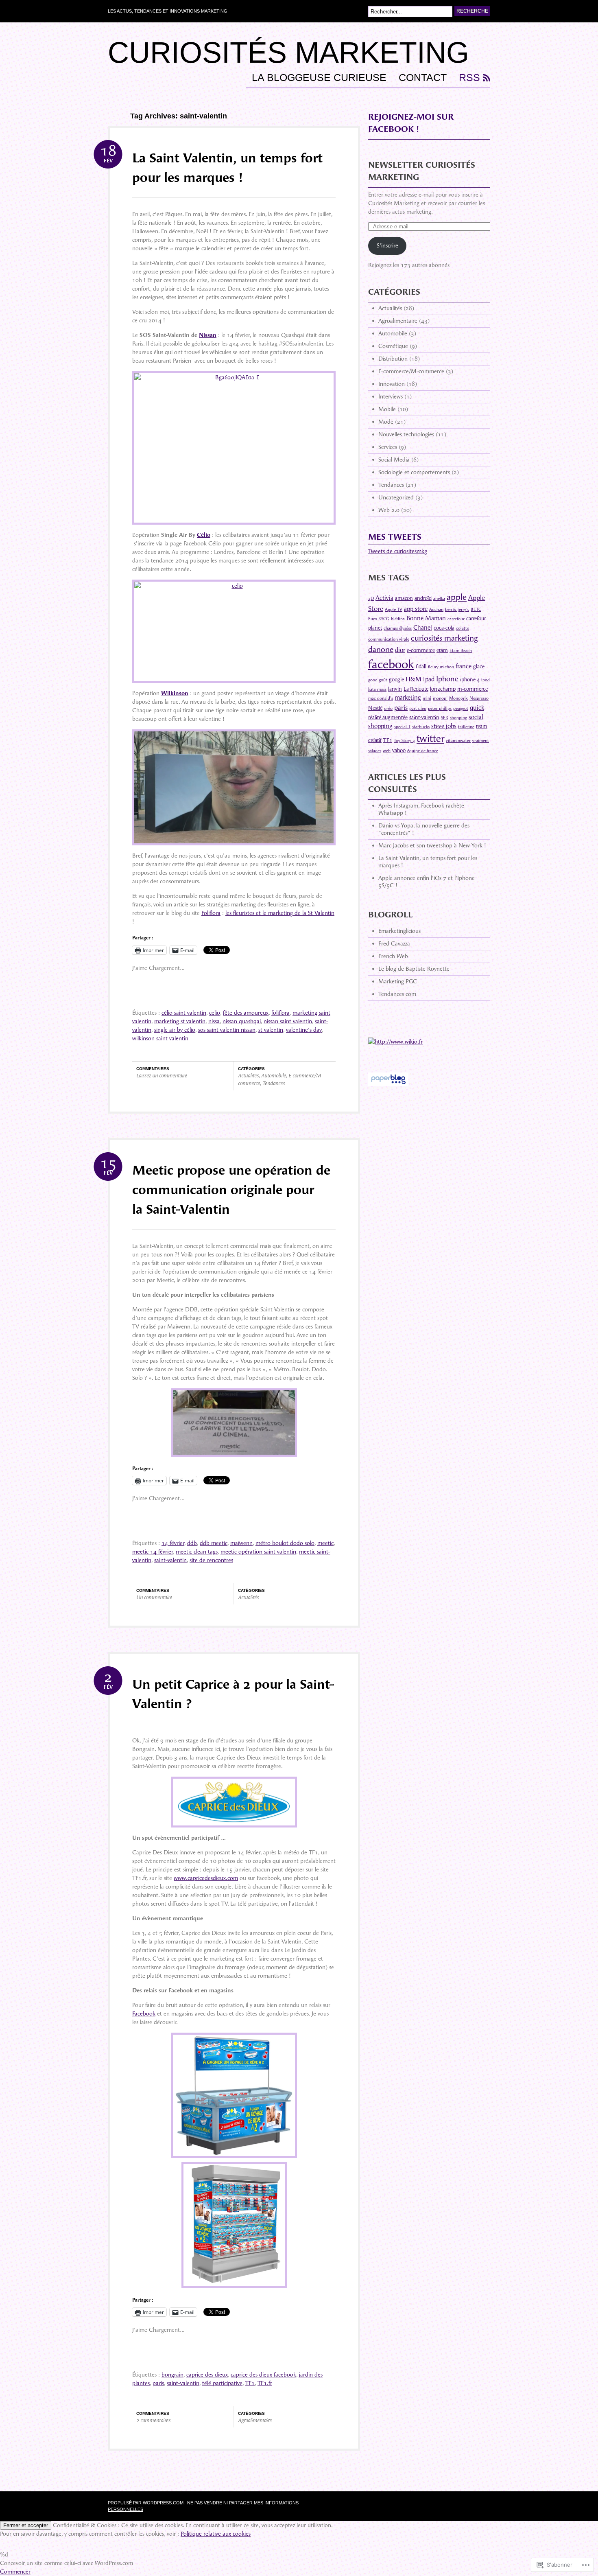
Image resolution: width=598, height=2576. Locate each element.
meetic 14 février (153, 1552)
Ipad (429, 679)
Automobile (274, 1076)
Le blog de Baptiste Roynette (414, 969)
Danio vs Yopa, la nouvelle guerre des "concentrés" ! (424, 829)
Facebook (144, 2014)
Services (388, 447)
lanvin (395, 689)
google (396, 680)
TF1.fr (265, 2383)
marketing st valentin (180, 1021)
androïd (423, 598)
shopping (458, 718)
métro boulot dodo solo (285, 1543)
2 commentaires (153, 2420)
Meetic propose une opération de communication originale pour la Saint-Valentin (231, 1190)
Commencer (15, 2572)
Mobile (387, 409)
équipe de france (423, 751)
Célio (204, 535)
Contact (423, 78)
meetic (325, 1543)
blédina (398, 619)
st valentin (271, 1030)
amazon (404, 598)
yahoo (399, 750)
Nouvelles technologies (406, 434)
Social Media (394, 460)
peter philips (440, 708)
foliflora (280, 1013)
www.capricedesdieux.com (206, 1878)
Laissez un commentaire (162, 1076)
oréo (388, 708)
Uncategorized (396, 498)
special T (402, 727)
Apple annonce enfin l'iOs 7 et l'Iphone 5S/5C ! (427, 882)
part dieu (418, 708)
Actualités (248, 1076)
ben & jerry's (457, 610)
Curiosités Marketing (288, 53)
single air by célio (175, 1030)
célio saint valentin (184, 1013)
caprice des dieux (207, 2375)
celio (215, 1013)
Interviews (391, 397)
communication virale (389, 639)
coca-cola (444, 628)
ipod (486, 680)
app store (416, 609)
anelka (439, 599)
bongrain (172, 2375)
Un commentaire (154, 1597)
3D (371, 599)
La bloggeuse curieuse (319, 78)
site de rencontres (211, 1560)
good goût (378, 680)
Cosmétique (393, 346)
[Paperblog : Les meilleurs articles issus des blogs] (388, 1090)
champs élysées (398, 628)
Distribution (393, 359)
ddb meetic (214, 1543)
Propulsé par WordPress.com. (146, 2503)
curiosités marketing (444, 638)
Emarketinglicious (399, 931)
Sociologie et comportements (414, 472)
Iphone (447, 679)
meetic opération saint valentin (258, 1552)
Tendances (274, 1083)
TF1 (250, 2383)
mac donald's (381, 698)
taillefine (466, 727)
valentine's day (304, 1030)
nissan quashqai (242, 1021)
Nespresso (479, 698)
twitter (430, 739)
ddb (192, 1543)
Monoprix (458, 698)
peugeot (461, 708)
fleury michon (441, 667)
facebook (391, 664)
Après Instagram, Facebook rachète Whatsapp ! (421, 809)
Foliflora (211, 913)
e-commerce (421, 650)
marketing (408, 698)
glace (479, 666)
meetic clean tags (197, 1552)
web (387, 751)
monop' (440, 698)
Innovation (392, 384)
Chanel (423, 628)
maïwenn (241, 1543)
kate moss (377, 689)
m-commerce (473, 689)
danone (381, 649)
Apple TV (394, 610)
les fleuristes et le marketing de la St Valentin (280, 913)
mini (427, 698)
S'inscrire (387, 246)
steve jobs (444, 726)
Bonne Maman (426, 618)
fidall (421, 666)
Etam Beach (461, 651)
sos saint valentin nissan (227, 1030)
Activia (384, 598)
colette (463, 628)
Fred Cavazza (394, 944)
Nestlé (375, 708)
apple (457, 597)
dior (400, 650)
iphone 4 (470, 680)
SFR (445, 718)
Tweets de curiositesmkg (398, 551)
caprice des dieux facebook (263, 2375)
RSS (469, 78)
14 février (173, 1543)
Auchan (436, 610)
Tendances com (397, 994)
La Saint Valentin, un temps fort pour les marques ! (428, 862)
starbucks (421, 727)
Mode (386, 422)
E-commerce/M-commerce (411, 371)
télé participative (222, 2383)
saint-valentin (170, 1560)
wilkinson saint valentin (160, 1038)
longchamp (443, 689)
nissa (214, 1021)
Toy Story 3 (404, 741)
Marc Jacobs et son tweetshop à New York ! (432, 846)
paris (158, 2383)
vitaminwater (458, 741)
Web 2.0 (389, 510)
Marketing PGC (398, 982)
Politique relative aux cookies (216, 2534)
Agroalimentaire (255, 2420)
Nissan (208, 335)
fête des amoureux (246, 1013)
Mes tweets (395, 537)
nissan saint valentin (288, 1021)
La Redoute (416, 689)
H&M (414, 679)
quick (477, 708)
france (464, 666)
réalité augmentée (388, 717)
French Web (393, 956)
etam (442, 650)
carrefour (456, 619)
